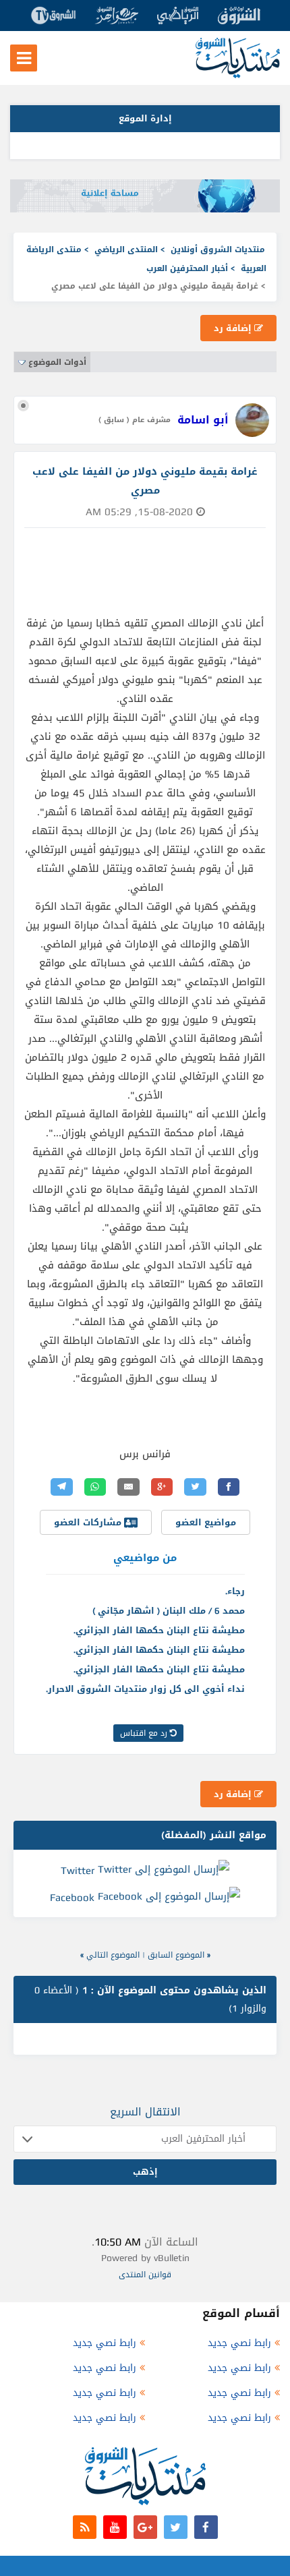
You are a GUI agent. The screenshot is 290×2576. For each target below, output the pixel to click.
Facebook (72, 1898)
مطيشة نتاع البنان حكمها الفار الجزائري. (159, 1630)
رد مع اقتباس (145, 1733)
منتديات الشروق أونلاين (218, 250)
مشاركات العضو (89, 1522)
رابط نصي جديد (239, 2343)
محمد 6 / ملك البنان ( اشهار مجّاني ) (169, 1611)
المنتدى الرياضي (126, 250)
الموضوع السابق (176, 1955)
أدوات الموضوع (57, 362)
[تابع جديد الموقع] (85, 2527)
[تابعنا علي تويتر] (176, 2527)
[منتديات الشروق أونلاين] (238, 75)
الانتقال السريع (145, 2112)
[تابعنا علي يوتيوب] (115, 2527)
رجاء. (235, 1591)
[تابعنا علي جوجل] (145, 2527)
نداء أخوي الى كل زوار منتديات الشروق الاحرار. (145, 1689)
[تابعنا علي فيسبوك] (206, 2527)
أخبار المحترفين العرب (187, 268)
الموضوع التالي (113, 1955)
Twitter (78, 1871)
